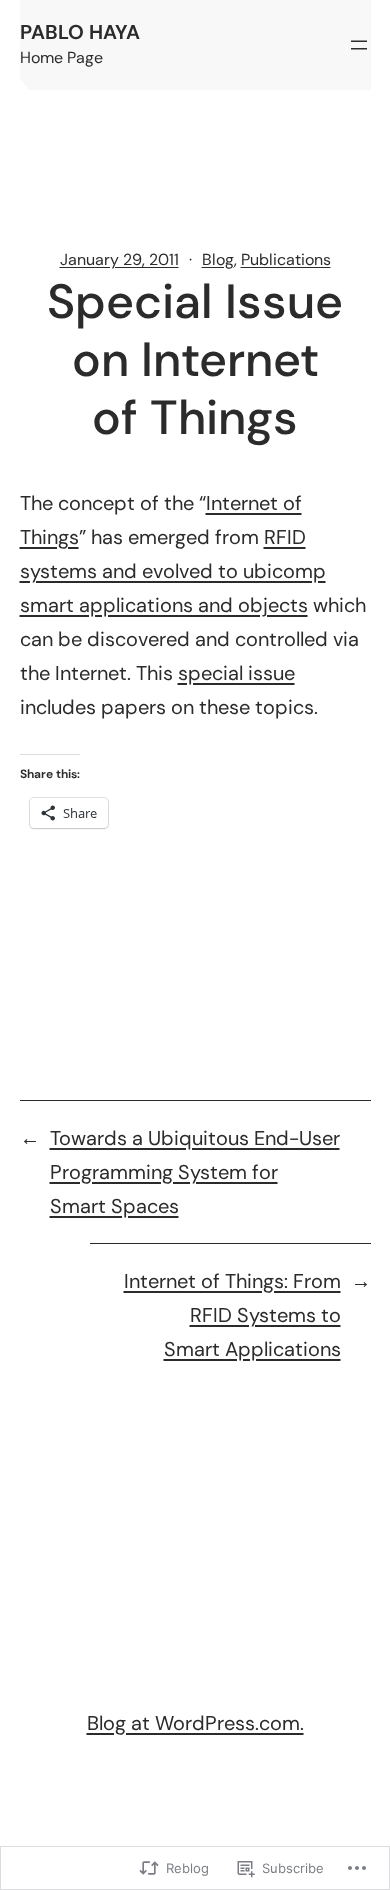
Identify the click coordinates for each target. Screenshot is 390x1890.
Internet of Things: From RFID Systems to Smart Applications (232, 1315)
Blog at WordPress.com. (195, 1723)
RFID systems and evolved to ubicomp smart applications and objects (173, 571)
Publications (286, 259)
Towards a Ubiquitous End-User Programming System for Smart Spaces (195, 1172)
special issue (236, 673)
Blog (218, 259)
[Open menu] (359, 45)
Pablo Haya (80, 32)
